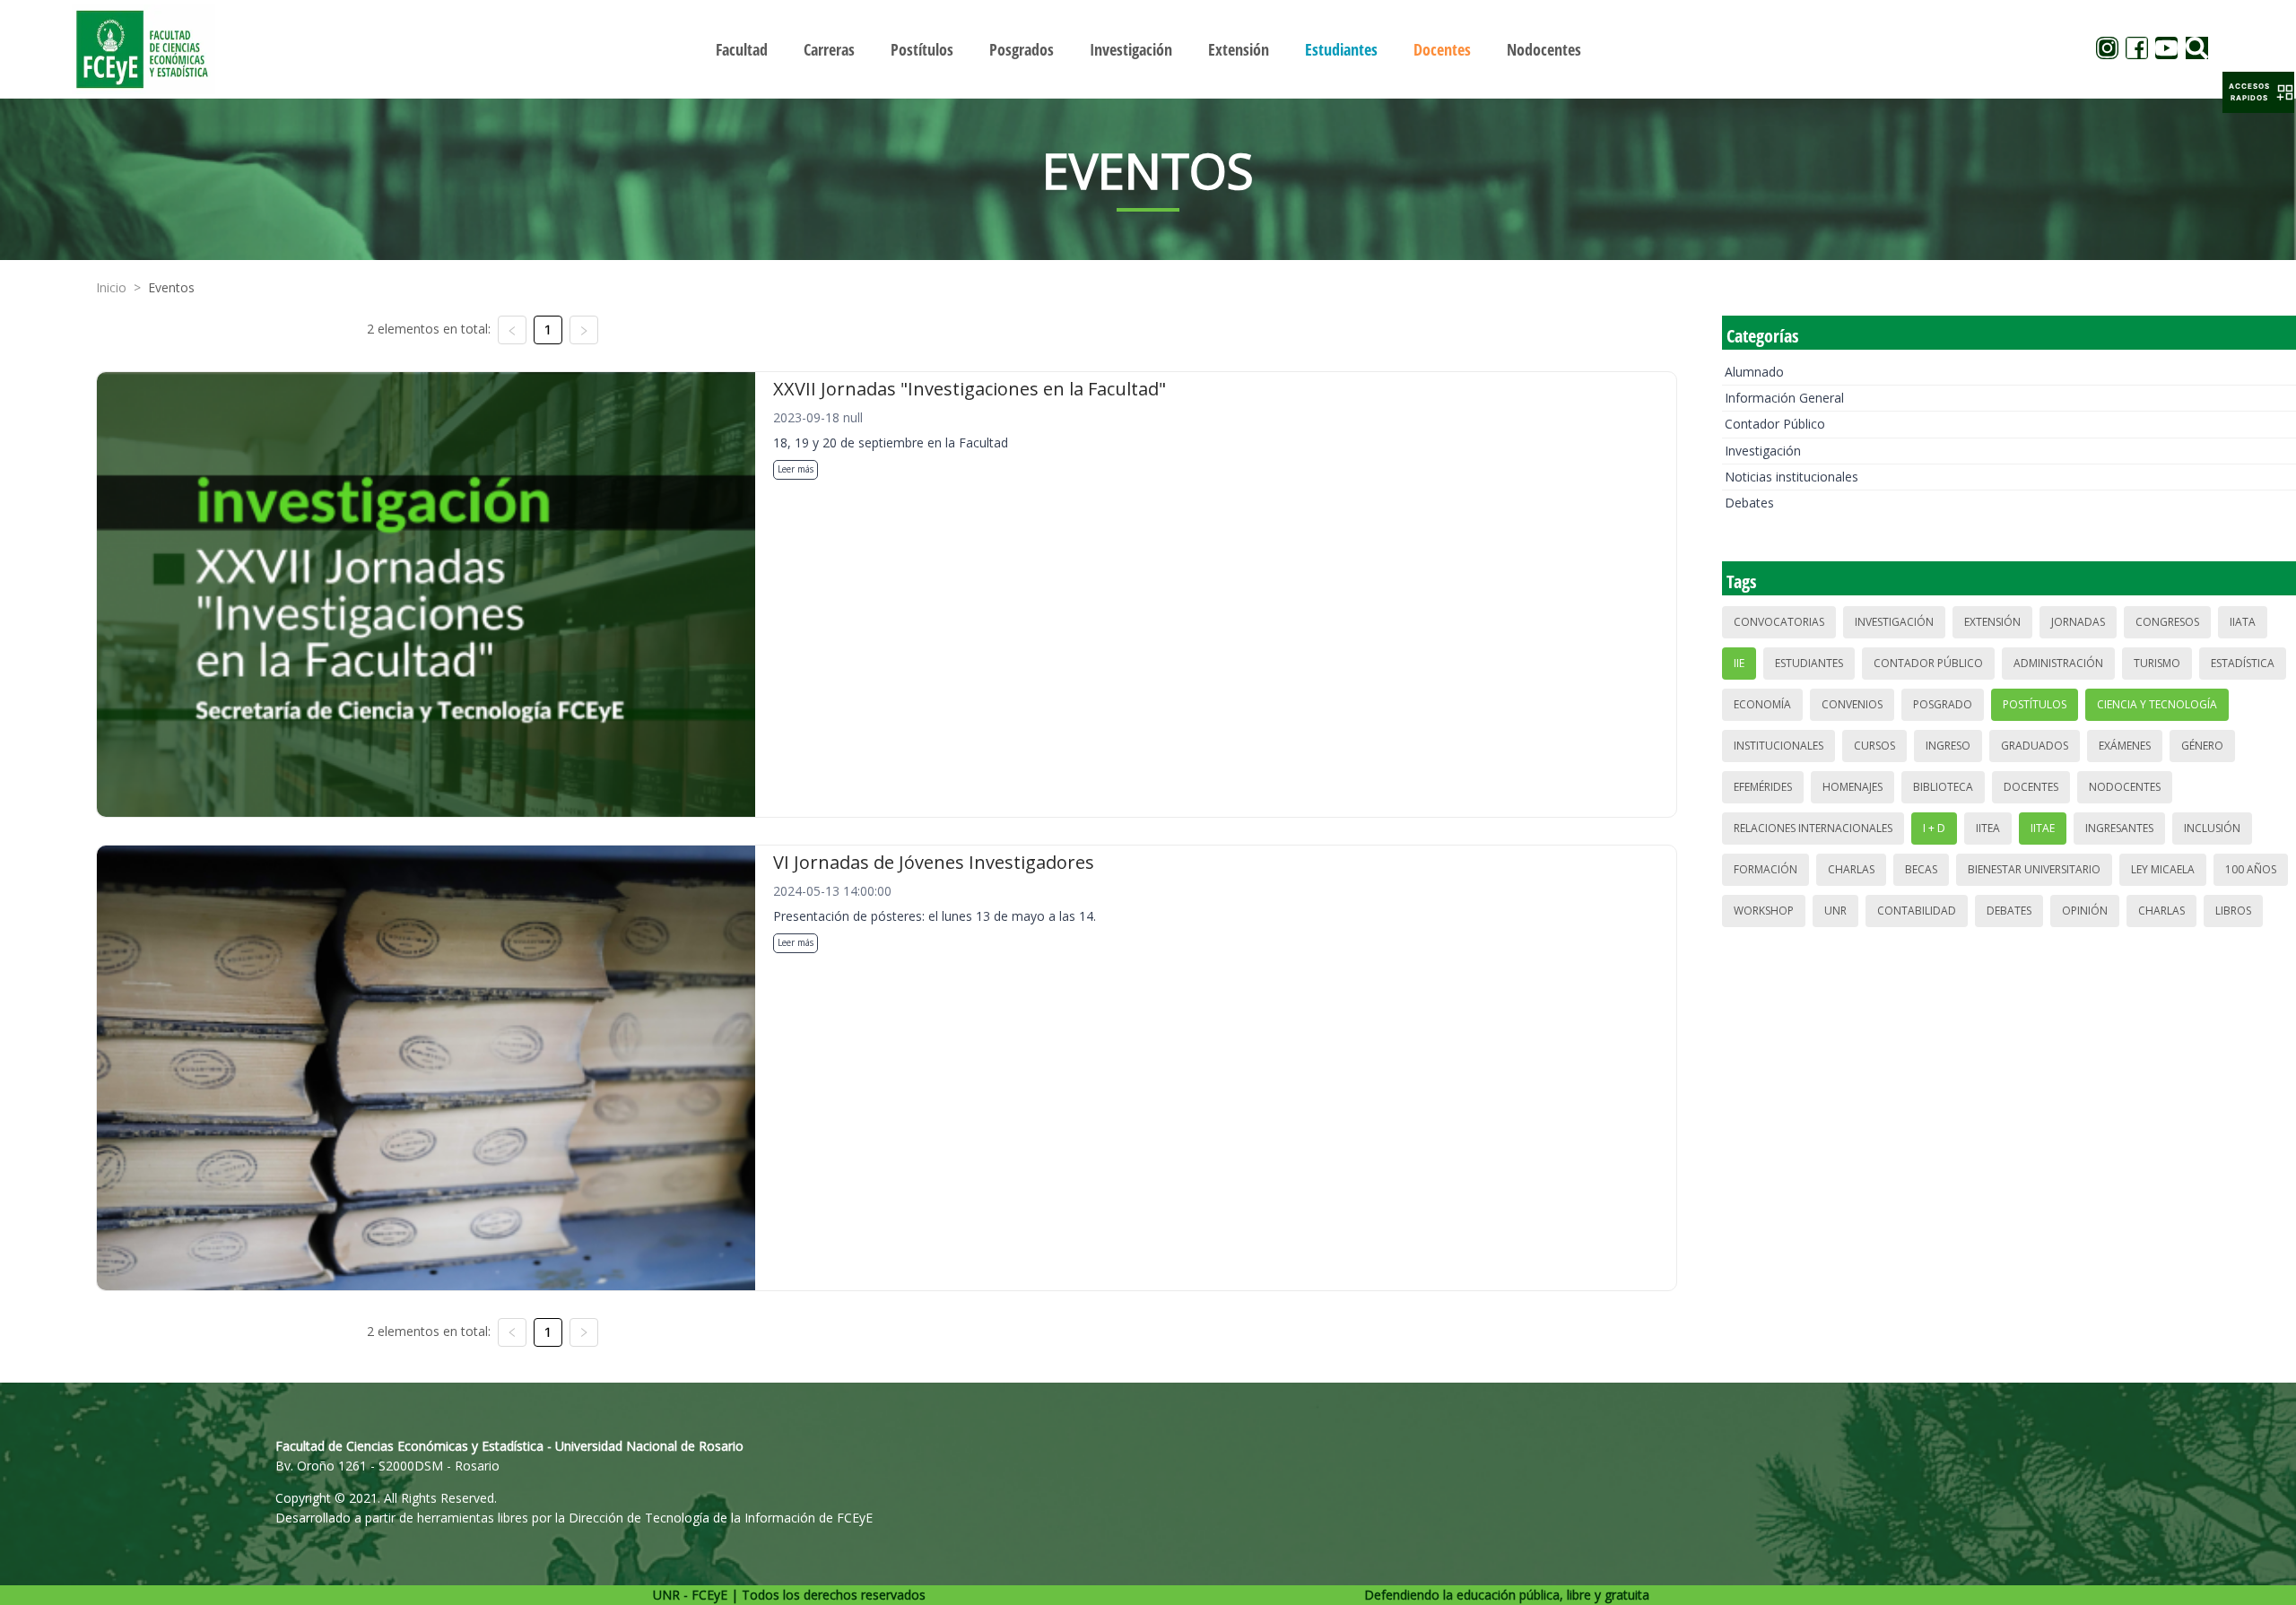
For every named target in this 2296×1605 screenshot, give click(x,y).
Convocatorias (1779, 622)
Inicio (111, 287)
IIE (1739, 663)
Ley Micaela (2163, 869)
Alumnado (1754, 372)
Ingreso (1948, 746)
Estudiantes (1809, 663)
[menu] (1148, 49)
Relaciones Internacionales (1813, 828)
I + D (1934, 828)
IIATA (2243, 622)
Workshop (1764, 911)
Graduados (2035, 746)
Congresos (2167, 622)
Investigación (1763, 451)
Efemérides (1763, 787)
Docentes (2031, 787)
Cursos (1874, 746)
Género (2202, 746)
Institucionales (1779, 746)
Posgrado (1943, 704)
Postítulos (2035, 704)
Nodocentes (2125, 787)
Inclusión (2212, 828)
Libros (2233, 911)
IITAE (2043, 828)
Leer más (796, 469)
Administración (2058, 663)
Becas (1921, 869)
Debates (1749, 503)
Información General (1784, 398)
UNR (1835, 911)
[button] (2258, 92)
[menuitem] (742, 49)
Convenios (1852, 704)
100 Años (2251, 869)
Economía (1762, 704)
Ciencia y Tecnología (2157, 704)
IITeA (1988, 828)
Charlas (1851, 869)
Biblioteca (1943, 787)
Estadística (2243, 663)
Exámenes (2125, 746)
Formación (1765, 869)
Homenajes (1852, 787)
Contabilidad (1917, 911)
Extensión (1992, 622)
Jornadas (2078, 622)
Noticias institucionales (1792, 477)
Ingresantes (2119, 828)
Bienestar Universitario (2034, 869)
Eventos (171, 287)
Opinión (2085, 911)
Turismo (2157, 663)
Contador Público (1775, 424)
